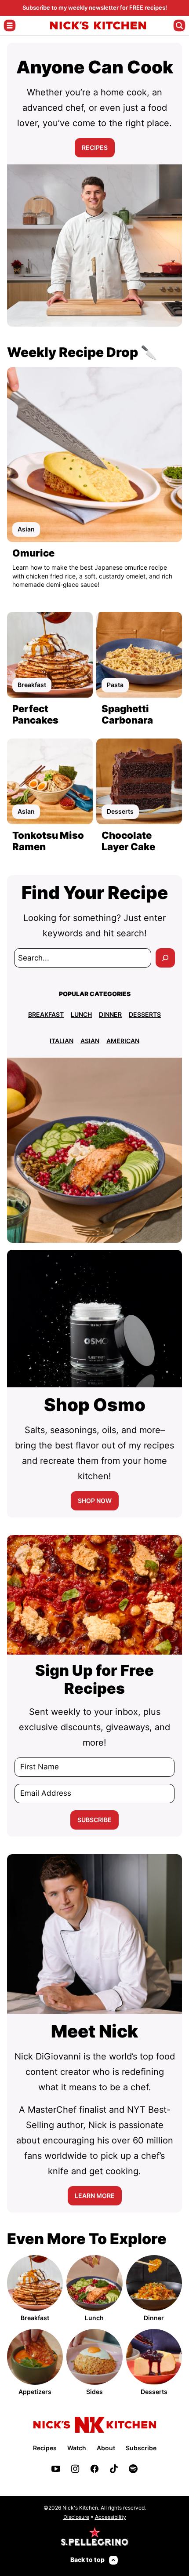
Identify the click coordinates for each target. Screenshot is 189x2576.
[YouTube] (56, 2469)
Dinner (110, 1014)
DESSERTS (145, 1014)
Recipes (45, 2448)
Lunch (81, 1014)
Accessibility (111, 2517)
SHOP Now (95, 1501)
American (123, 1041)
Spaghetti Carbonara (127, 714)
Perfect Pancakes (35, 714)
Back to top (87, 2560)
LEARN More (95, 2196)
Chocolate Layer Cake (128, 841)
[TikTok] (114, 2469)
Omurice (33, 553)
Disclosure (76, 2517)
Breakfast (46, 1014)
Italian (62, 1041)
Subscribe (94, 1820)
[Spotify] (133, 2469)
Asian (90, 1041)
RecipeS (95, 147)
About (106, 2448)
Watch (77, 2448)
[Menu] (10, 25)
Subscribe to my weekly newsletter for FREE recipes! (95, 7)
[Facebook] (94, 2469)
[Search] (179, 25)
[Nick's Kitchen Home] (98, 25)
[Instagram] (75, 2469)
